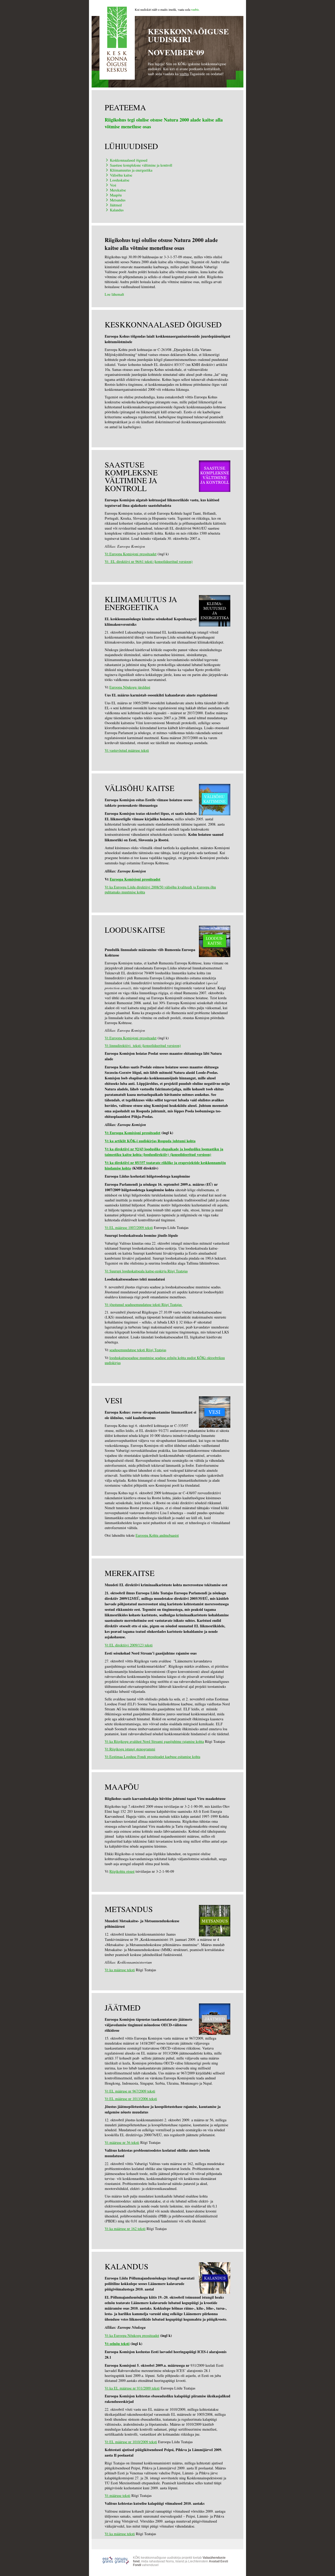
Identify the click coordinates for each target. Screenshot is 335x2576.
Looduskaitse (120, 180)
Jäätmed (116, 205)
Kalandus (117, 210)
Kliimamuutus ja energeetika (131, 170)
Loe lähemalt (114, 294)
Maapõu (116, 195)
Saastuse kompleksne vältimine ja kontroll (141, 165)
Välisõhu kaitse (121, 175)
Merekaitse (118, 190)
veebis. (195, 9)
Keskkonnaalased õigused (129, 160)
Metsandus (118, 200)
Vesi (113, 185)
